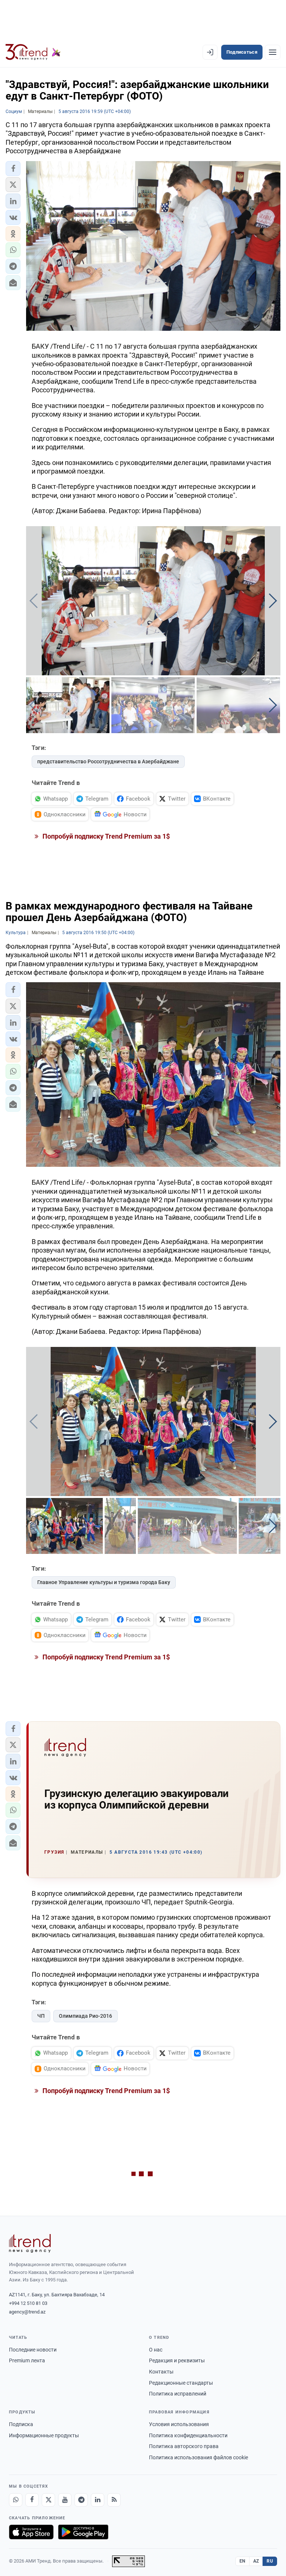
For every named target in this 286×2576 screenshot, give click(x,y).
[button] (13, 169)
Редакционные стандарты (181, 2383)
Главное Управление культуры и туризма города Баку (104, 1582)
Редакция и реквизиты (177, 2360)
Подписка (21, 2424)
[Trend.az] (33, 52)
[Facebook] (32, 2500)
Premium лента (27, 2360)
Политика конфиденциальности (188, 2435)
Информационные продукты (44, 2435)
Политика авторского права (184, 2446)
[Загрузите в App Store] (31, 2532)
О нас (156, 2350)
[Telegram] (81, 2500)
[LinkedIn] (98, 2500)
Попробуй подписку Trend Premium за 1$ (105, 836)
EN (242, 2561)
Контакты (161, 2372)
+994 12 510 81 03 (28, 2303)
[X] (48, 2500)
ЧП (41, 2016)
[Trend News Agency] (30, 2243)
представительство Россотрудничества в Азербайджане (108, 761)
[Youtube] (65, 2500)
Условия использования (179, 2424)
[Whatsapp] (16, 2500)
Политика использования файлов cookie (198, 2457)
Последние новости (33, 2350)
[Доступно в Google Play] (83, 2532)
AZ (256, 2561)
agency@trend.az (27, 2312)
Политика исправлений (178, 2394)
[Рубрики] (273, 52)
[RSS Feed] (114, 2500)
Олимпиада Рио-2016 (85, 2016)
